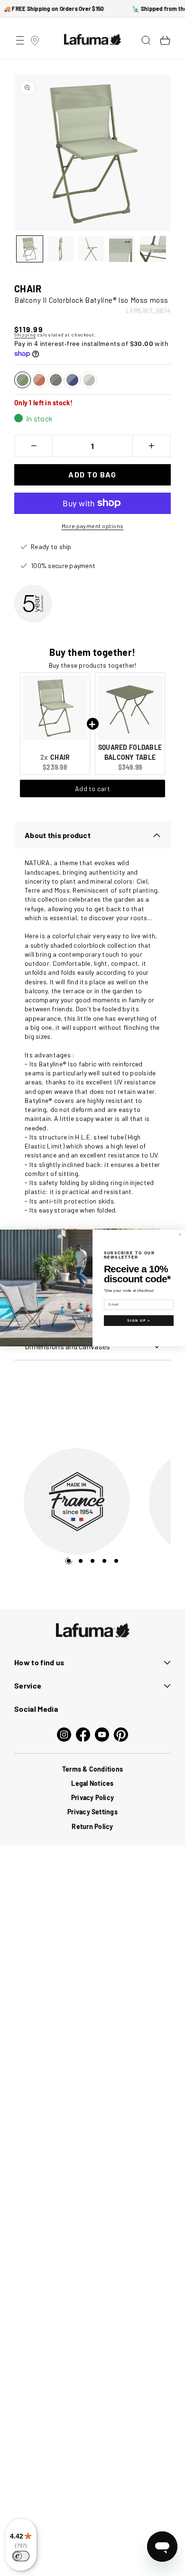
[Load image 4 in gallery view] (122, 249)
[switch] (21, 2556)
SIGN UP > (139, 1321)
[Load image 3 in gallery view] (91, 249)
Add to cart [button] (92, 789)
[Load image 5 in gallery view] (153, 249)
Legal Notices (92, 1791)
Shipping (25, 335)
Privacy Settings (92, 1820)
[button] (20, 40)
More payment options (93, 526)
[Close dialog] (180, 1235)
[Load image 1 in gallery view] (30, 249)
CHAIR (60, 757)
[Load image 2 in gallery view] (60, 249)
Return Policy (92, 1834)
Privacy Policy (92, 1806)
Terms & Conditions (92, 1777)
